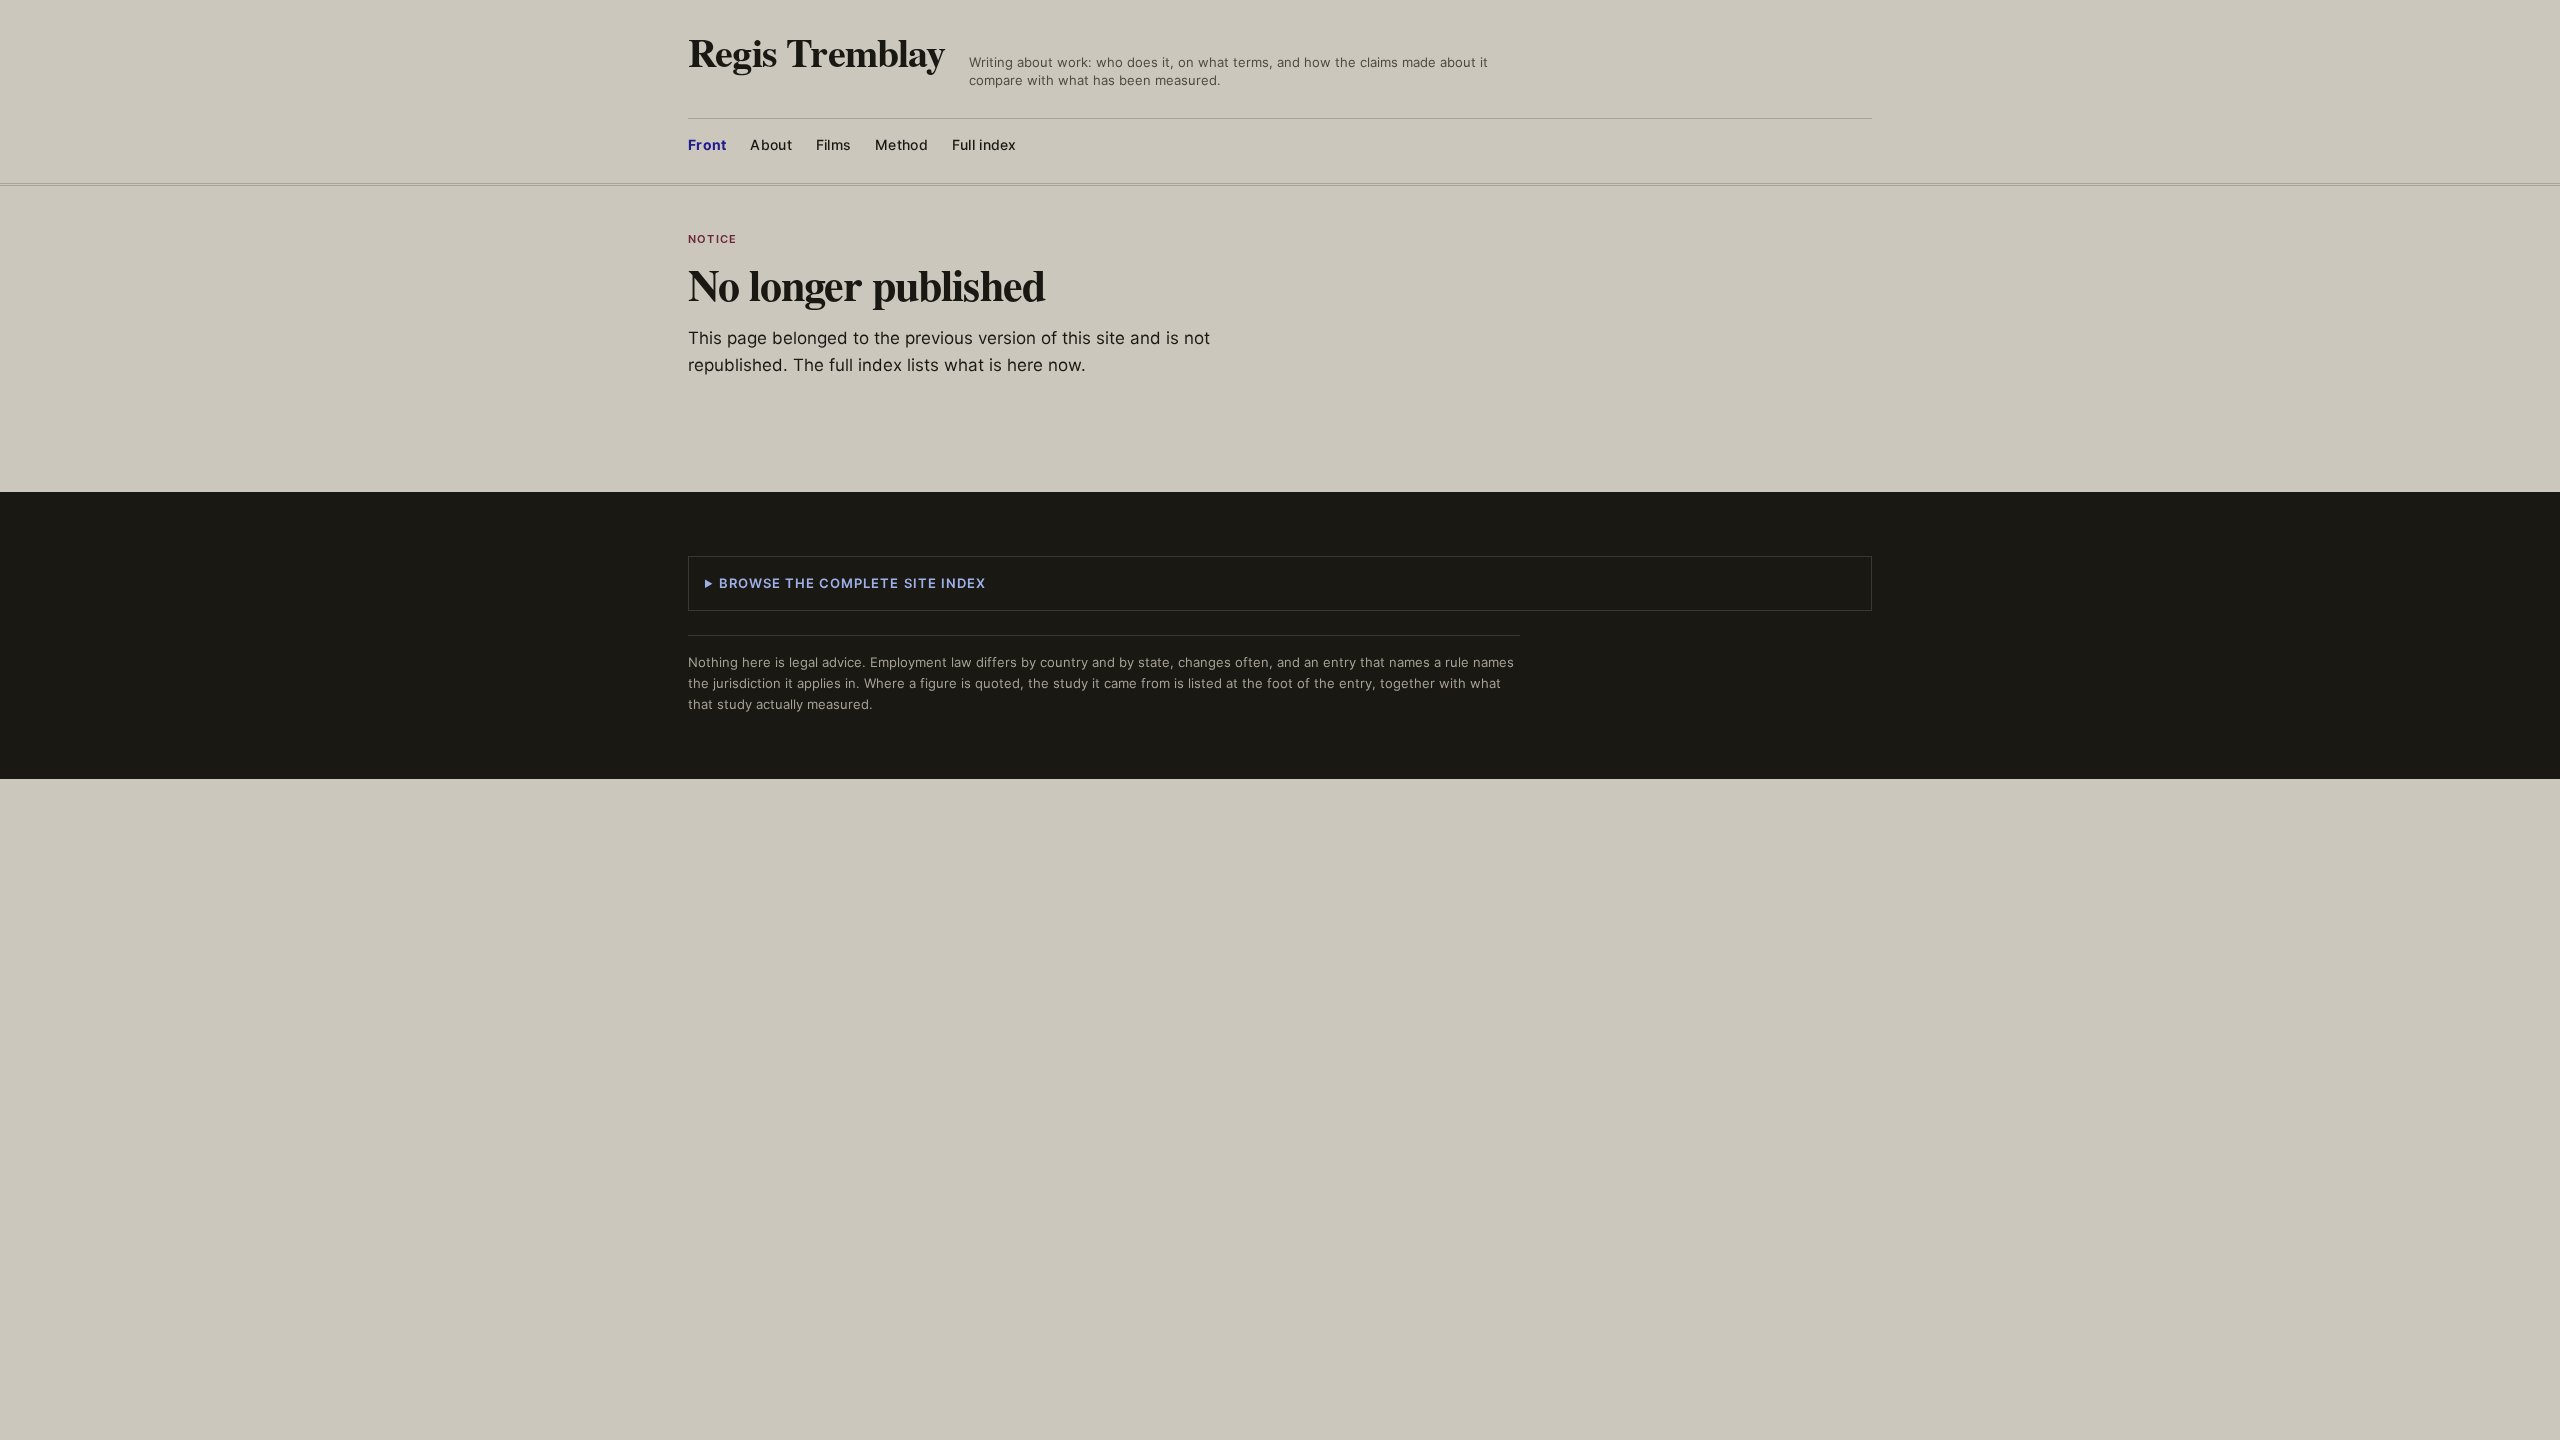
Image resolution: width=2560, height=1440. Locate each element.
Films (833, 144)
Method (901, 144)
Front (707, 144)
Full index (984, 144)
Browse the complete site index (852, 583)
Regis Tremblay (816, 52)
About (770, 144)
